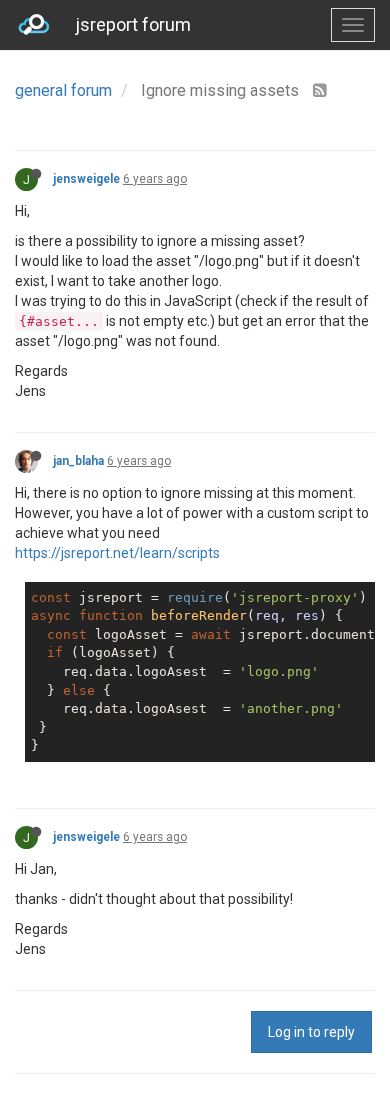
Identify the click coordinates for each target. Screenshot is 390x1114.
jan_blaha (78, 461)
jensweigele (86, 179)
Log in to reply (311, 1032)
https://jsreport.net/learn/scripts (117, 553)
